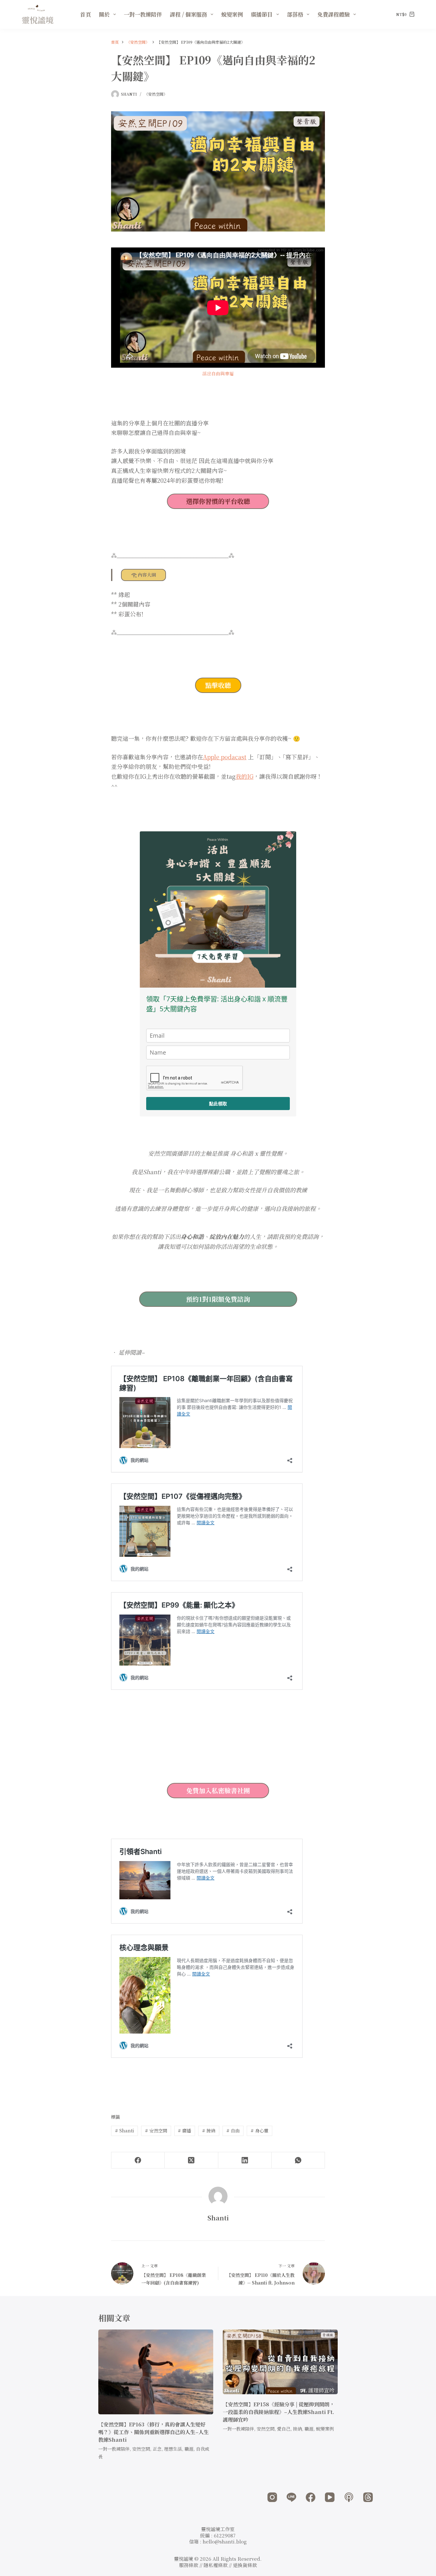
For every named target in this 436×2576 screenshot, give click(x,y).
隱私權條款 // (218, 2565)
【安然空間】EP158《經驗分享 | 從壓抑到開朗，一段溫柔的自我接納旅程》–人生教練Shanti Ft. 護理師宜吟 (279, 2412)
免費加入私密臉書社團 (218, 1790)
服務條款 (189, 2565)
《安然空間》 (156, 94)
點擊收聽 (218, 685)
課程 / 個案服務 (188, 14)
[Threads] (368, 2497)
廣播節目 (262, 14)
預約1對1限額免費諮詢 (218, 1299)
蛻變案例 (232, 14)
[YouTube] (330, 2497)
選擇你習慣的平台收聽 (218, 501)
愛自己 (284, 2429)
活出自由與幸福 (218, 373)
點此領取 (218, 1104)
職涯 (189, 2449)
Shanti (124, 2131)
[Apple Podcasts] (349, 2497)
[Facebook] (138, 2160)
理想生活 (173, 2449)
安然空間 (156, 2131)
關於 (104, 14)
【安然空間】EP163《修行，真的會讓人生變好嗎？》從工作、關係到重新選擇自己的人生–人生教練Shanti (154, 2432)
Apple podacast (225, 757)
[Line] (291, 2497)
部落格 (295, 14)
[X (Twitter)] (191, 2160)
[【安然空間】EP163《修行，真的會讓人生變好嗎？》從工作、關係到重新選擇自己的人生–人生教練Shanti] (156, 2372)
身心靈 (259, 2131)
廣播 (184, 2131)
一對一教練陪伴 (143, 14)
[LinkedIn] (245, 2160)
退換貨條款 (245, 2565)
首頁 (86, 14)
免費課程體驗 (334, 14)
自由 (233, 2131)
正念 (157, 2449)
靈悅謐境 (38, 20)
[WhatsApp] (298, 2160)
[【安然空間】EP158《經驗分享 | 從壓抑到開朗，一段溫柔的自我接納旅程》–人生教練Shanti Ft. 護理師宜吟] (280, 2362)
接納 (209, 2131)
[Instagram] (272, 2497)
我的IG (244, 776)
